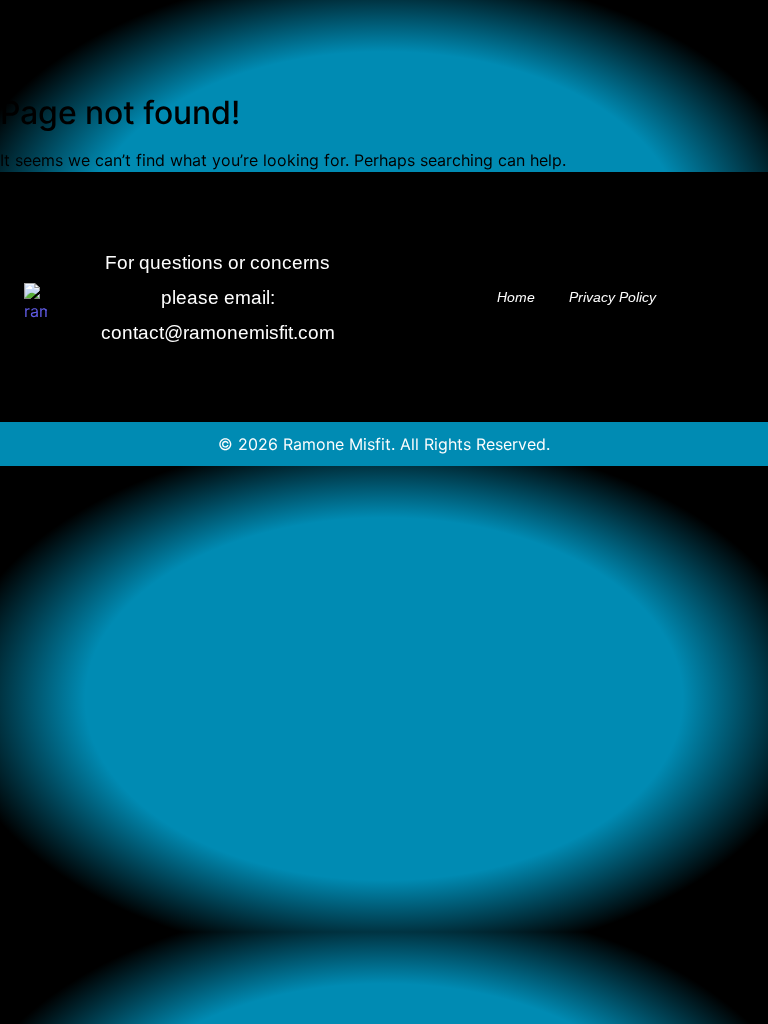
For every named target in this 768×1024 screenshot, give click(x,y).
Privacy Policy (612, 297)
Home (516, 297)
